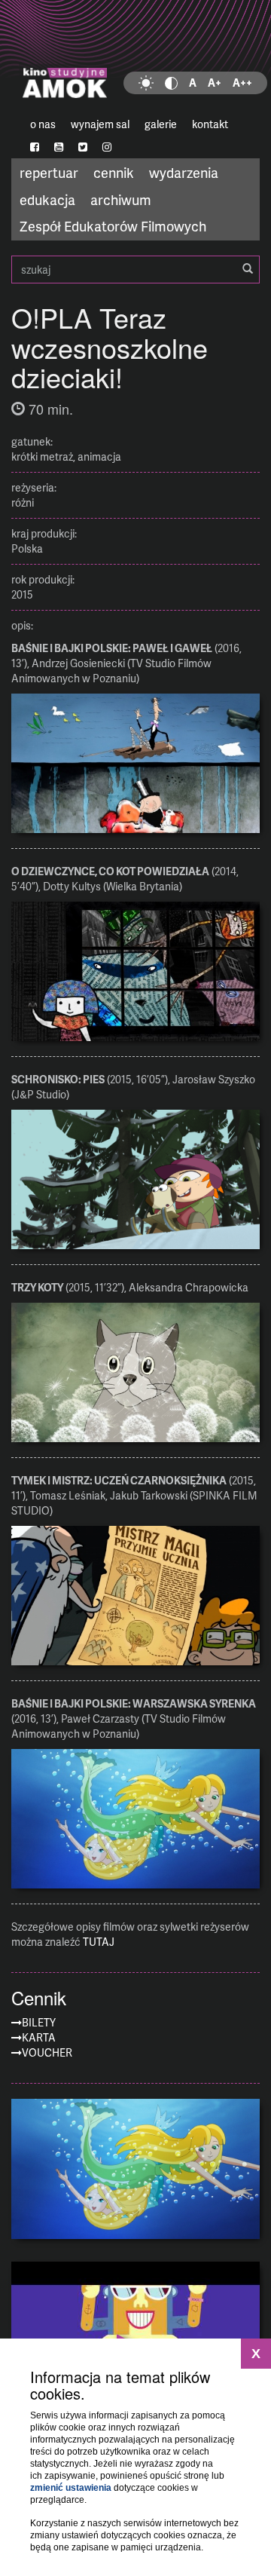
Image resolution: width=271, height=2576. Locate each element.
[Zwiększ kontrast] (171, 83)
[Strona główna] (135, 57)
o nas (43, 124)
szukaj (135, 270)
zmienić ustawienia (71, 2488)
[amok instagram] (107, 147)
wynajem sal (100, 124)
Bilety (39, 2022)
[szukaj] (248, 269)
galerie (161, 124)
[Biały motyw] (146, 83)
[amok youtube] (59, 147)
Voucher (47, 2052)
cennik (114, 172)
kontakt (210, 124)
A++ (242, 83)
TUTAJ (99, 1942)
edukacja (47, 199)
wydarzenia (184, 172)
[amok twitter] (83, 147)
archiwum (121, 199)
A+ (215, 83)
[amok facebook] (35, 147)
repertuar (49, 172)
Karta (39, 2037)
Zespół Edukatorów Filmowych (113, 226)
